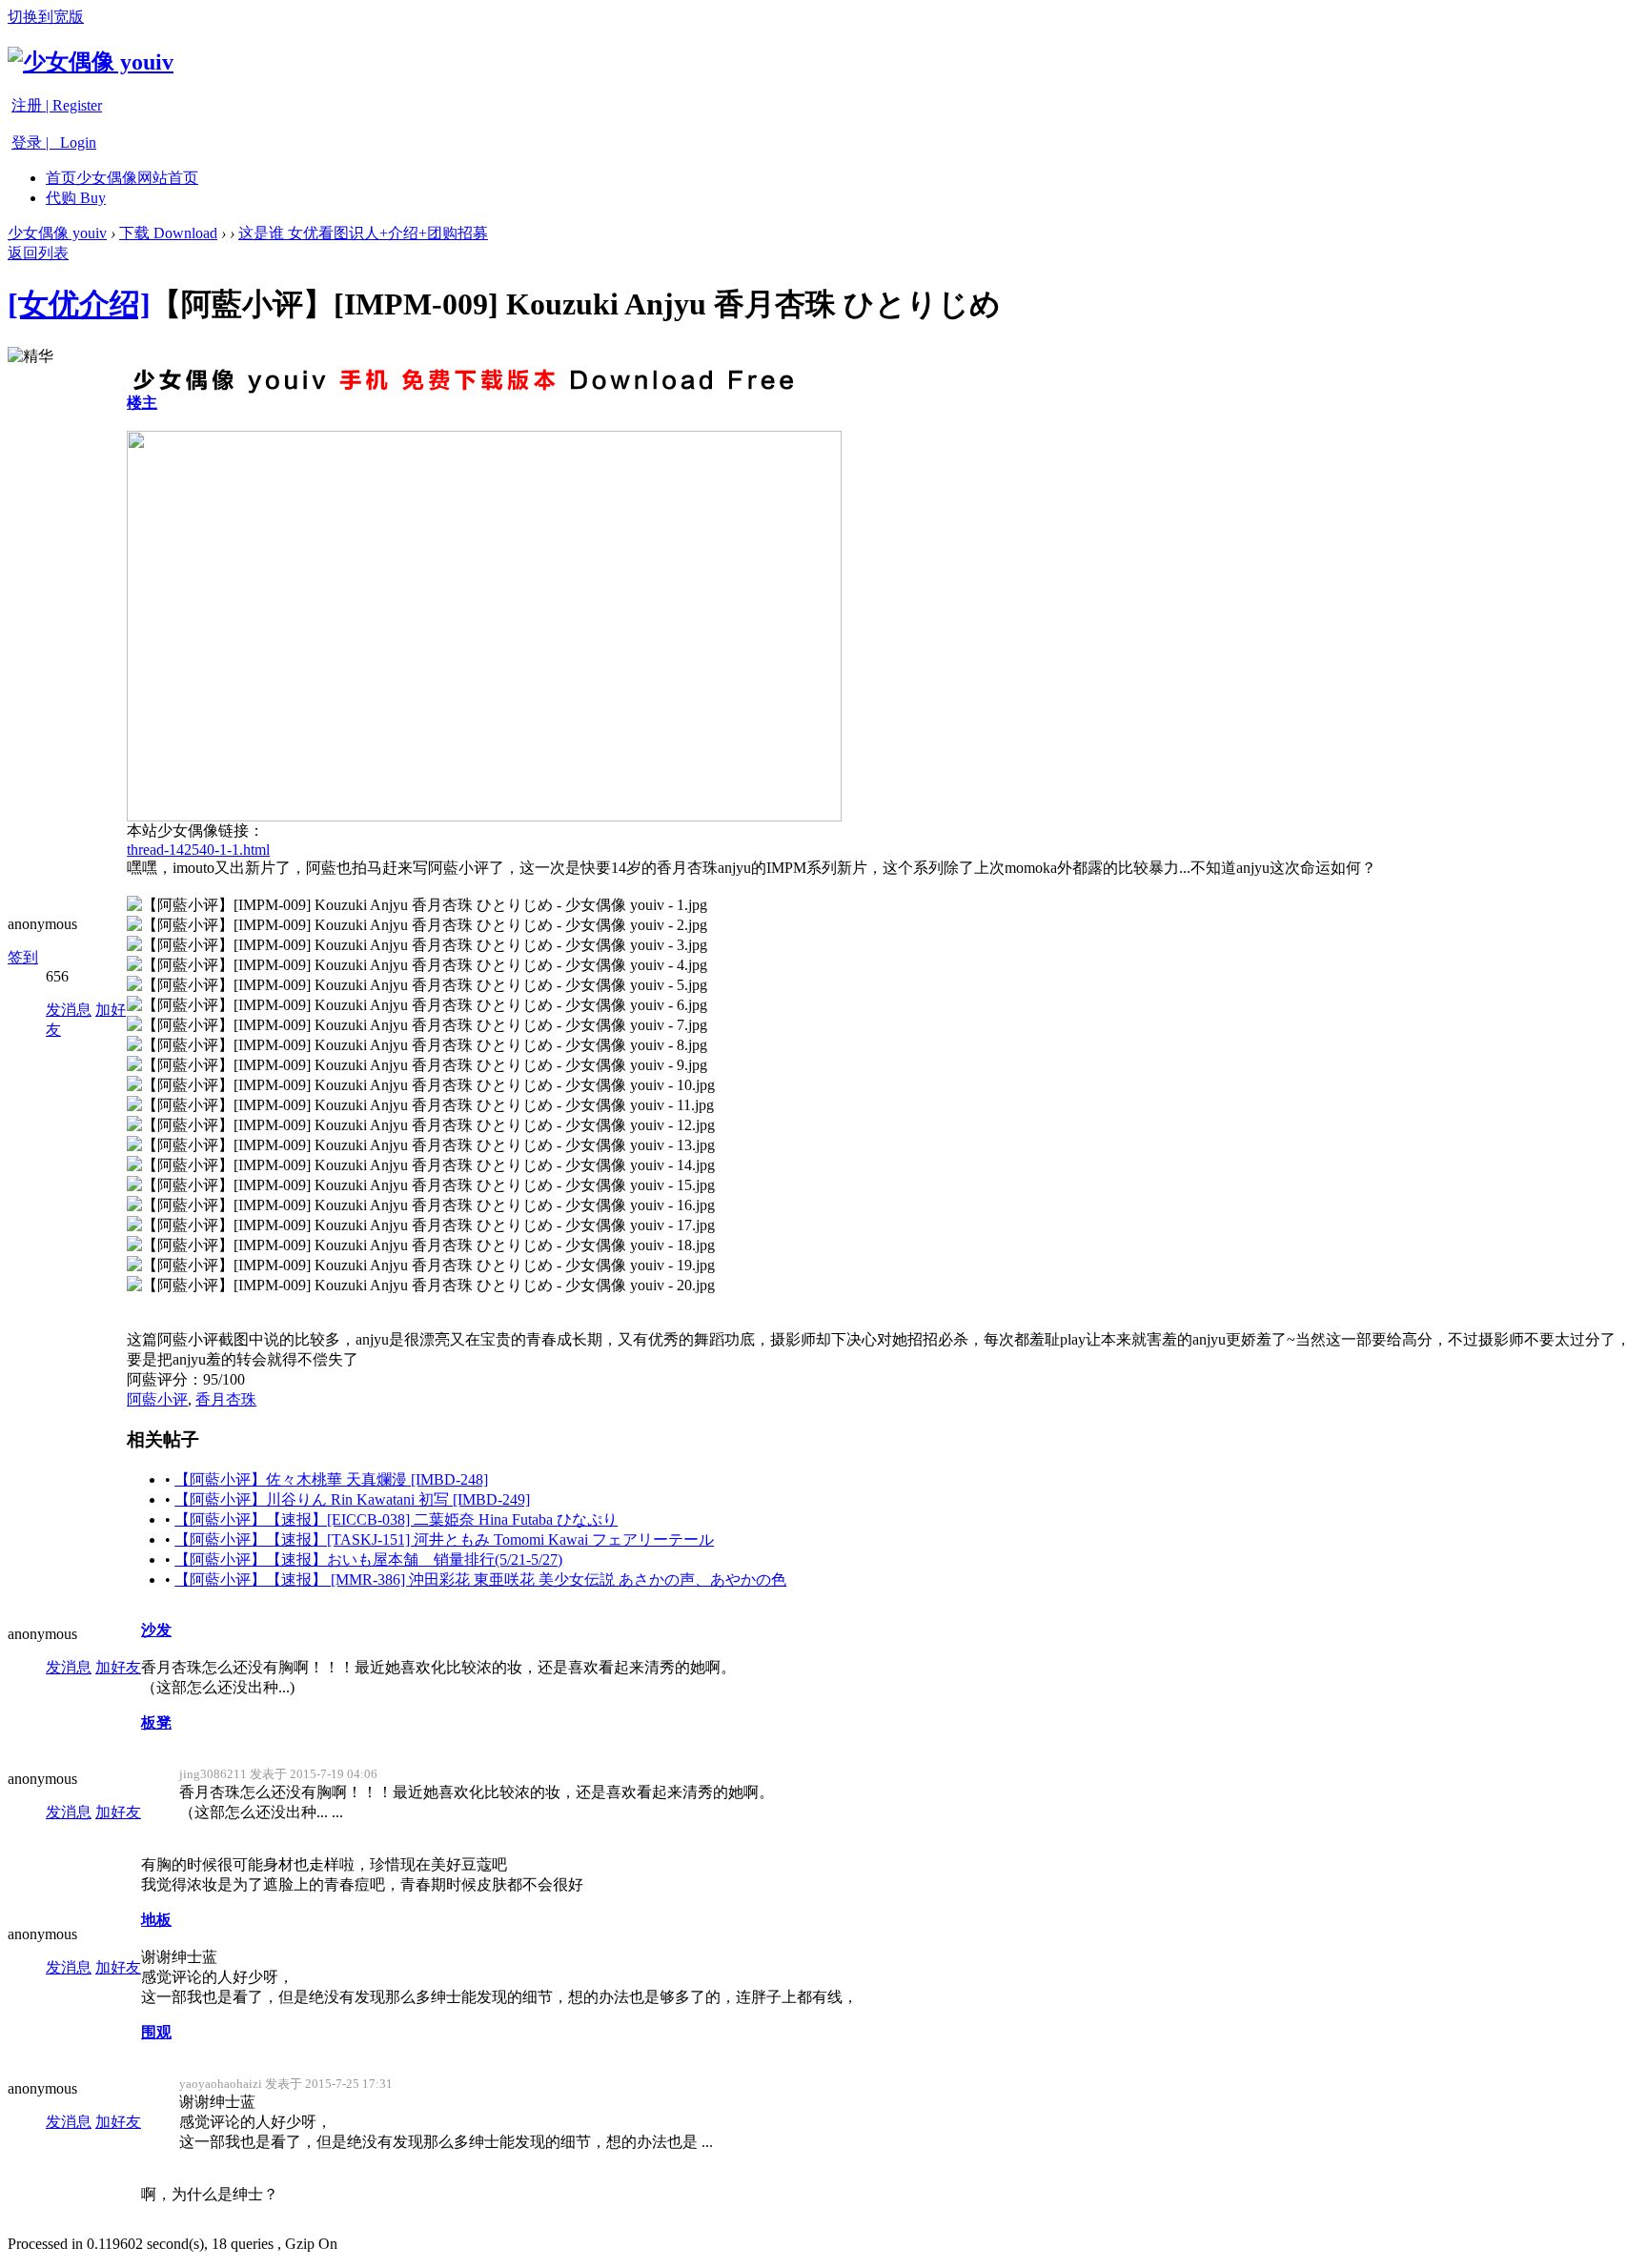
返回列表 (38, 253)
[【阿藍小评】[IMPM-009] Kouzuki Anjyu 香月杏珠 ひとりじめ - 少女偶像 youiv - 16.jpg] (421, 1206)
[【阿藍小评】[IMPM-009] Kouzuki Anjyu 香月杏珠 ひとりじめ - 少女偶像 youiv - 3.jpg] (417, 946)
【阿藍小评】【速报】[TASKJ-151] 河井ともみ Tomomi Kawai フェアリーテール (444, 1539)
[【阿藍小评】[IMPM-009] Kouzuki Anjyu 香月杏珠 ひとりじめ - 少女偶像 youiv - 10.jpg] (421, 1086)
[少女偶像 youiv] (91, 62)
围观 (156, 2032)
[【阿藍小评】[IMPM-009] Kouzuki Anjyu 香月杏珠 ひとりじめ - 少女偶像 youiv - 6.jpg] (417, 1006)
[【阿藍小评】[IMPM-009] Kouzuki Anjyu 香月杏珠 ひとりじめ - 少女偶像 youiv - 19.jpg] (421, 1266)
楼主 (142, 403)
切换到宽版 (46, 17)
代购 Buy (76, 198)
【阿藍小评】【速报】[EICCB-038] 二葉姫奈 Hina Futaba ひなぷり (396, 1519)
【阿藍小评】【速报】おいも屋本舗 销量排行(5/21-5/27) (368, 1559)
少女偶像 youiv (57, 233)
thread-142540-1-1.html (198, 850)
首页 (122, 178)
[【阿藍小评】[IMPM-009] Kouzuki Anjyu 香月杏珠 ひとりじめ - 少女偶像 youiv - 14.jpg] (421, 1166)
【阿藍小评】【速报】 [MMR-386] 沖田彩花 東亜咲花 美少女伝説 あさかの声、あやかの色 (480, 1579)
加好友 (118, 1667)
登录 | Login (54, 142)
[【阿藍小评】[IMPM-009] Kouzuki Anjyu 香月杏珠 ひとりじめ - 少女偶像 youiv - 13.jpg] (421, 1146)
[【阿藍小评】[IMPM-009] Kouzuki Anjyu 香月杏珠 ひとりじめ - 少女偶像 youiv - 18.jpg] (421, 1246)
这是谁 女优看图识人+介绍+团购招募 (363, 233)
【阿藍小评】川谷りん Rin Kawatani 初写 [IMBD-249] (352, 1499)
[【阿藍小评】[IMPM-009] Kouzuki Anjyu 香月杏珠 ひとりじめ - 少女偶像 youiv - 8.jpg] (417, 1046)
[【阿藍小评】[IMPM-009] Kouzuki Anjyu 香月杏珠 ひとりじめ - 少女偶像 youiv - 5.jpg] (417, 986)
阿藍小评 (157, 1399)
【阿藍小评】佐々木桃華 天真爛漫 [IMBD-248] (331, 1479)
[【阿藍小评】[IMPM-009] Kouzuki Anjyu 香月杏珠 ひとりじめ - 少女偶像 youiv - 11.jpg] (420, 1106)
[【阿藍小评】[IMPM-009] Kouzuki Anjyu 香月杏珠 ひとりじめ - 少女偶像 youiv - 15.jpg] (421, 1186)
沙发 (156, 1630)
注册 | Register (57, 105)
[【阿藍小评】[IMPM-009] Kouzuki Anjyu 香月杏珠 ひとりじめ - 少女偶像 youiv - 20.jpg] (421, 1286)
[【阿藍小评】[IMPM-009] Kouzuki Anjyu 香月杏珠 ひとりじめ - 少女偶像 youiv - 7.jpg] (417, 1026)
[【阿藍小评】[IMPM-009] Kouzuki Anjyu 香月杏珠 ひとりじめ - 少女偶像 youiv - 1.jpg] (417, 906)
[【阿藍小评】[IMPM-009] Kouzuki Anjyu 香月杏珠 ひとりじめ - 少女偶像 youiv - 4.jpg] (417, 966)
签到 (23, 957)
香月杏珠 (226, 1399)
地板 (156, 1920)
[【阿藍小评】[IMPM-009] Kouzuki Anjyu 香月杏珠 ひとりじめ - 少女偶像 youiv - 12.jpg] (421, 1126)
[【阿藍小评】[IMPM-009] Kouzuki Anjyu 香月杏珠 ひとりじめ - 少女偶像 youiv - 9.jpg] (417, 1066)
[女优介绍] (79, 304)
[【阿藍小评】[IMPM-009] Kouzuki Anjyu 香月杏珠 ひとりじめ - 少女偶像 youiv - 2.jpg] (417, 926)
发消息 (69, 1010)
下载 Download (168, 233)
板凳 (156, 1722)
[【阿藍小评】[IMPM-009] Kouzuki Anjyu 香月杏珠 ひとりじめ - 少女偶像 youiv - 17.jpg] (421, 1226)
